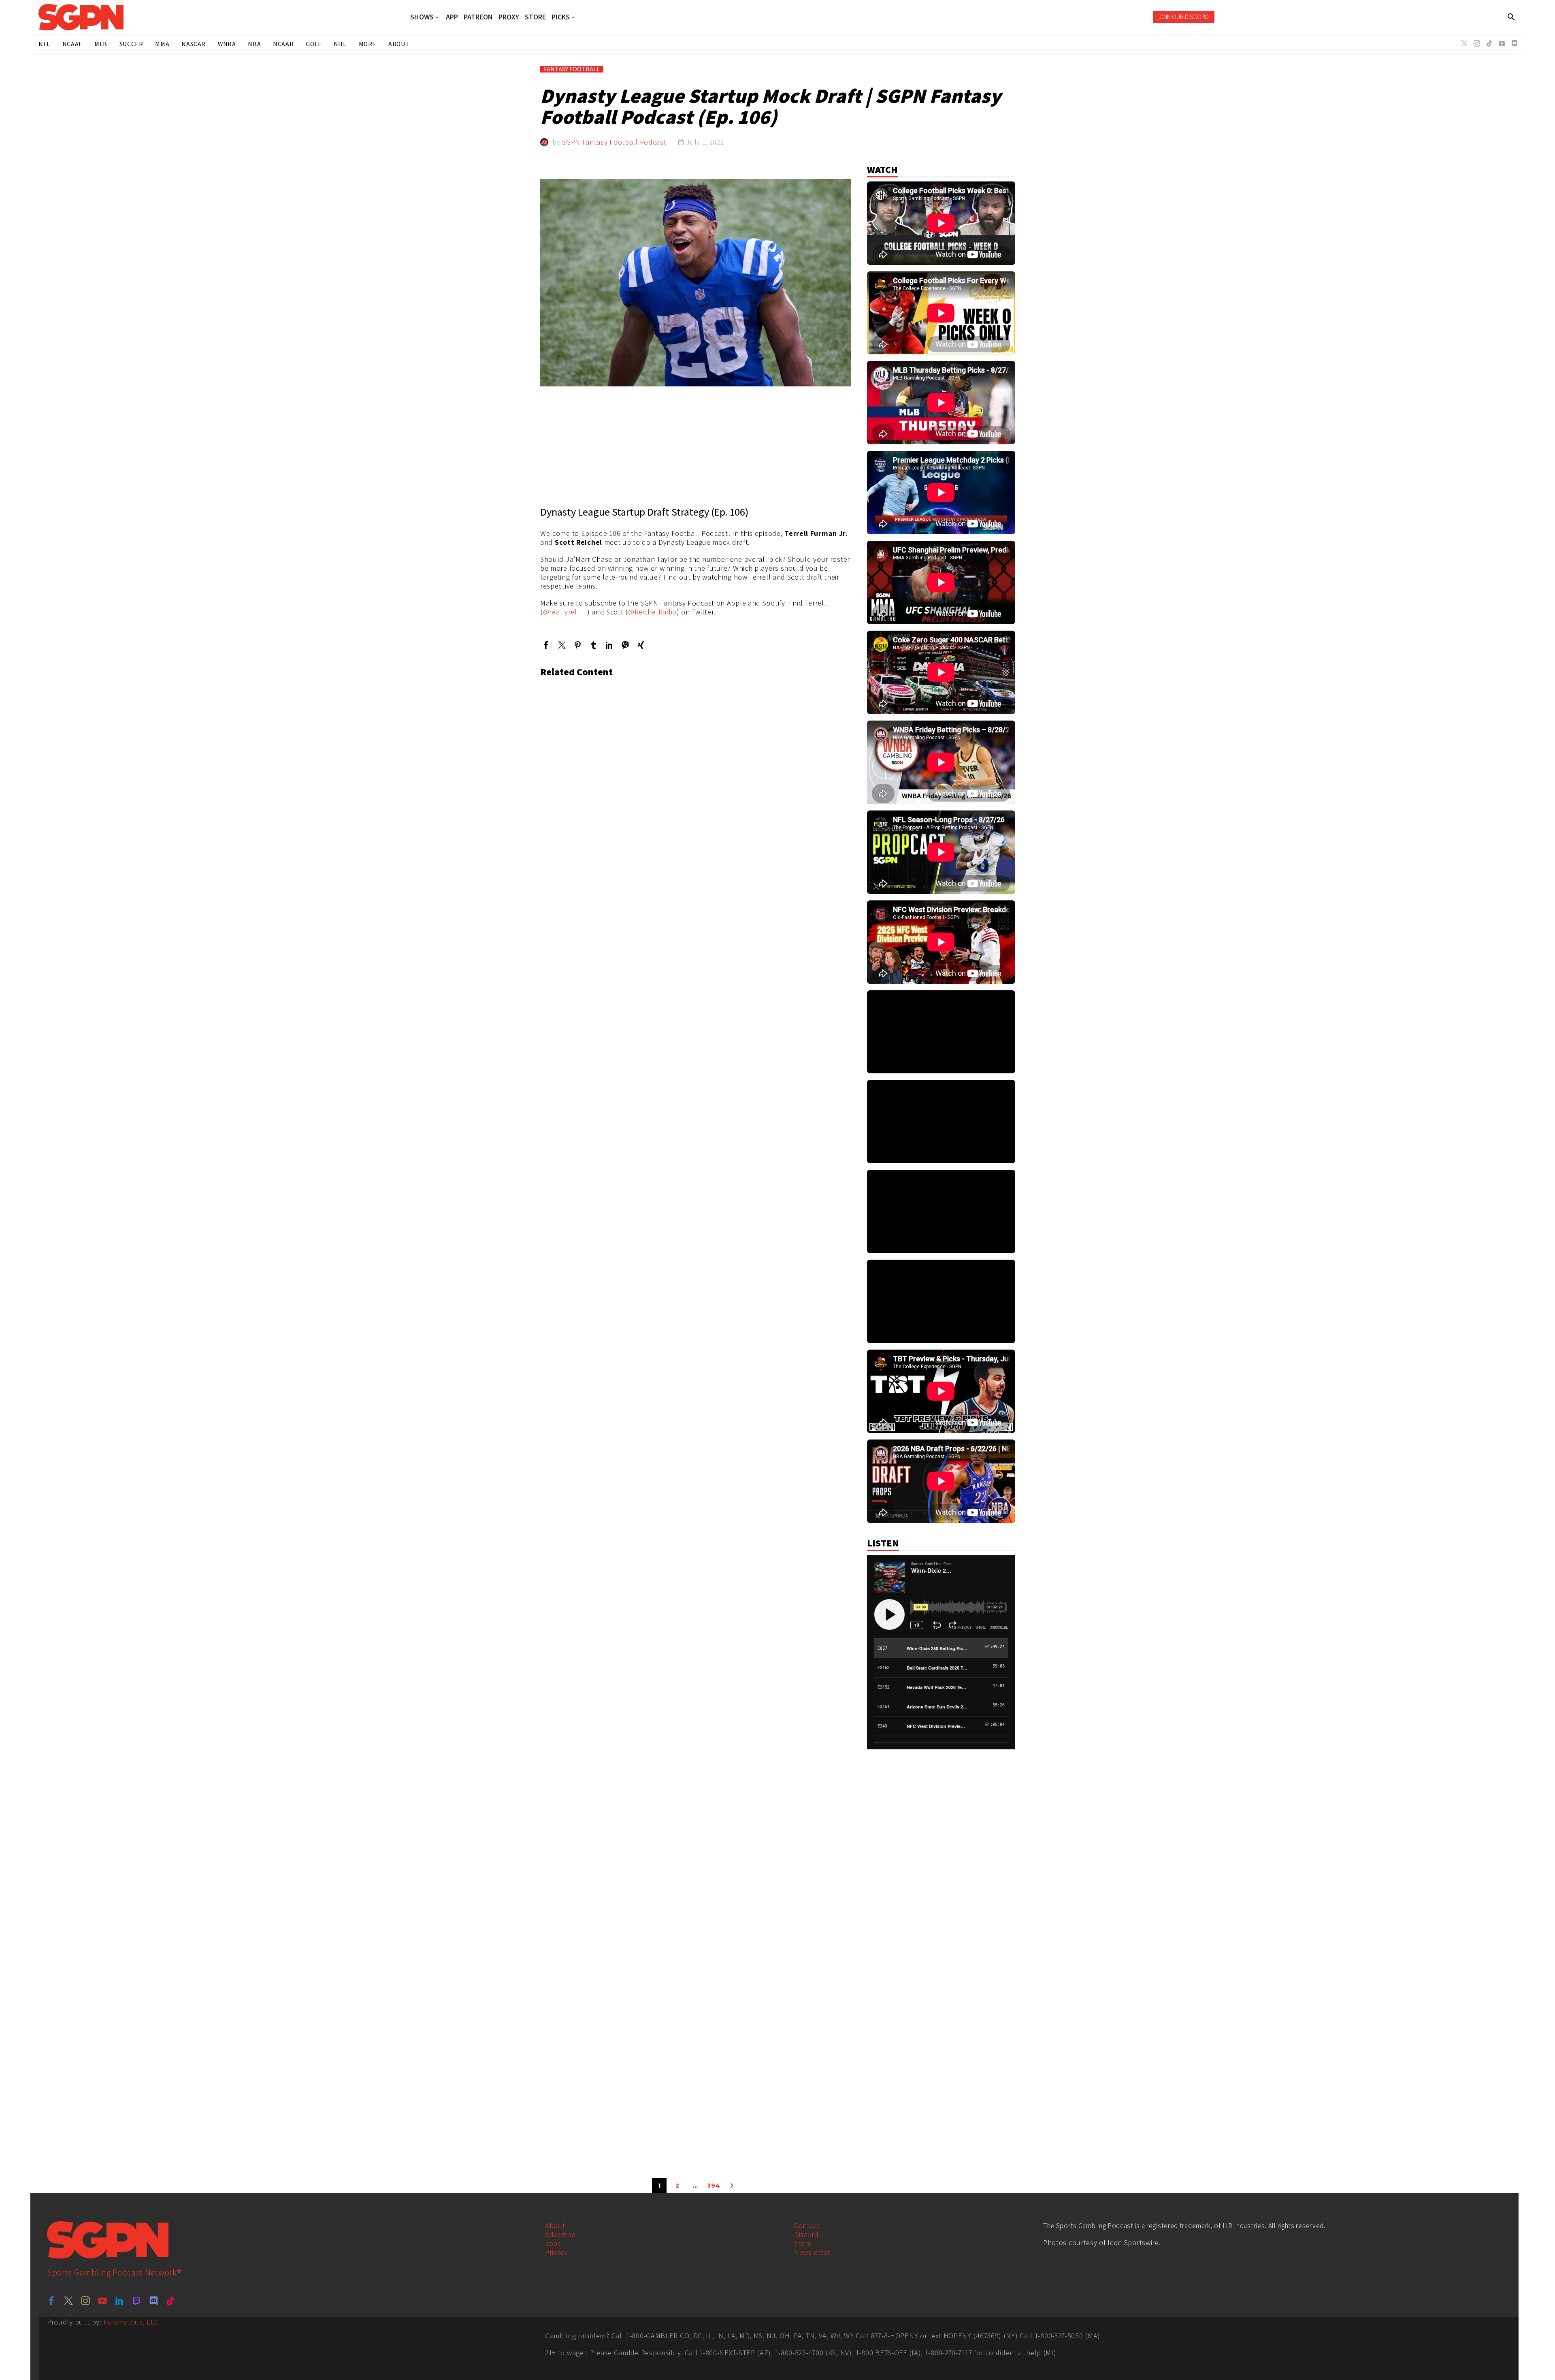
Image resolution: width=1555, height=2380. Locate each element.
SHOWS (422, 17)
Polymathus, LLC (131, 2322)
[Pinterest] (578, 645)
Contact (807, 2225)
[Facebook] (546, 645)
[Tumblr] (593, 645)
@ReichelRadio (652, 612)
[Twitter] (1464, 43)
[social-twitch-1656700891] (136, 2301)
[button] (1511, 17)
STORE (535, 17)
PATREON (478, 17)
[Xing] (641, 645)
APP (452, 17)
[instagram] (85, 2301)
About (555, 2225)
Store (803, 2243)
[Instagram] (1477, 43)
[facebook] (51, 2301)
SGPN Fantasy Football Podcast (614, 142)
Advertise (560, 2234)
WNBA (227, 44)
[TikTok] (1489, 43)
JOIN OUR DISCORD (1184, 17)
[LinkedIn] (609, 645)
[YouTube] (1502, 43)
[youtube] (102, 2301)
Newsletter (812, 2252)
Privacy (557, 2252)
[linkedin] (119, 2301)
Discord (806, 2234)
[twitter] (68, 2301)
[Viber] (625, 645)
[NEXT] (732, 2186)
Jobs (553, 2243)
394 (714, 2186)
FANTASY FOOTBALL (572, 69)
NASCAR (194, 44)
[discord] (153, 2301)
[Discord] (1515, 43)
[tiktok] (170, 2301)
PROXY (509, 17)
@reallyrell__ (565, 612)
